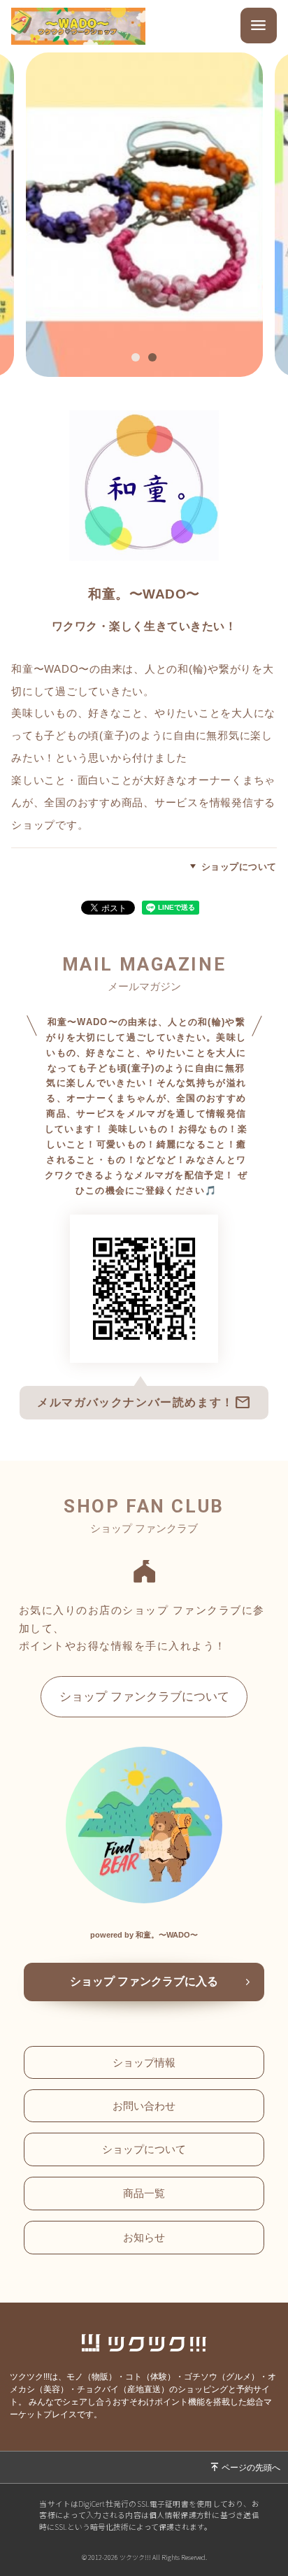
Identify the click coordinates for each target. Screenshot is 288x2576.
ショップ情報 (144, 2062)
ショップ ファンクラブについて (144, 1696)
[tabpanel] (144, 215)
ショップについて (239, 867)
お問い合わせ (144, 2106)
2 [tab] (156, 359)
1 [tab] (139, 359)
